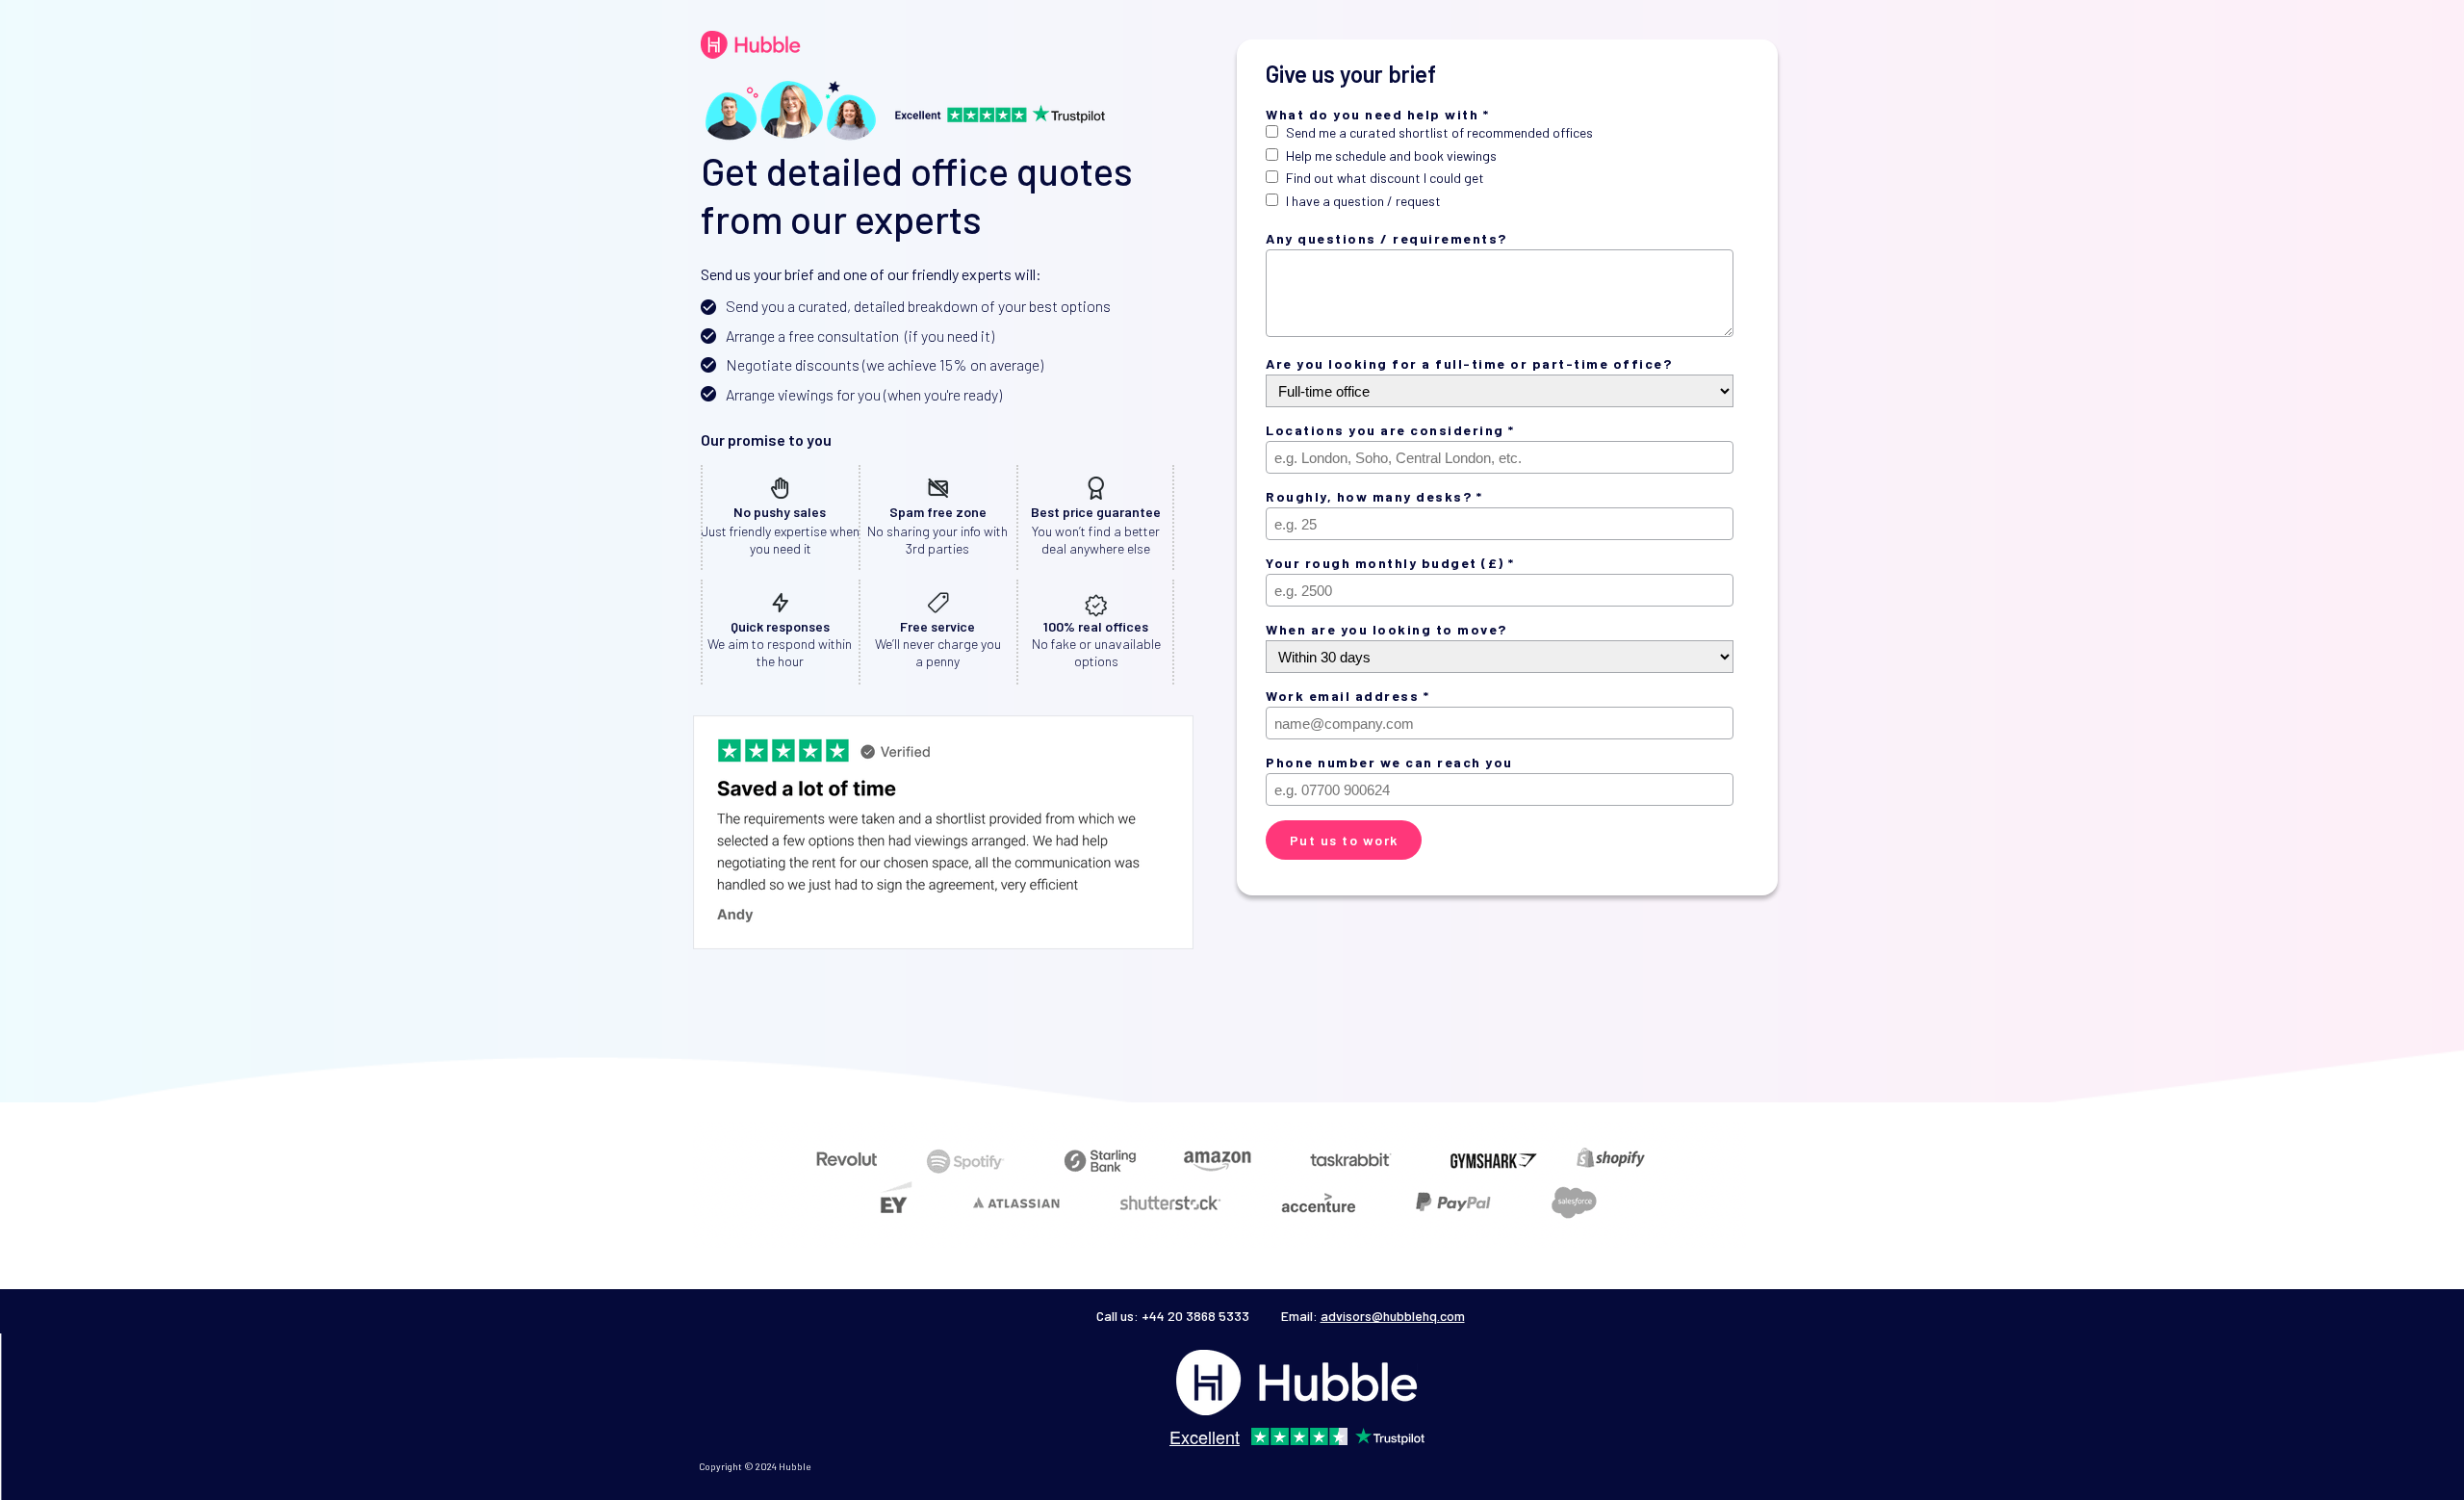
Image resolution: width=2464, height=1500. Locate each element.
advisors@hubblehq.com (1393, 1316)
